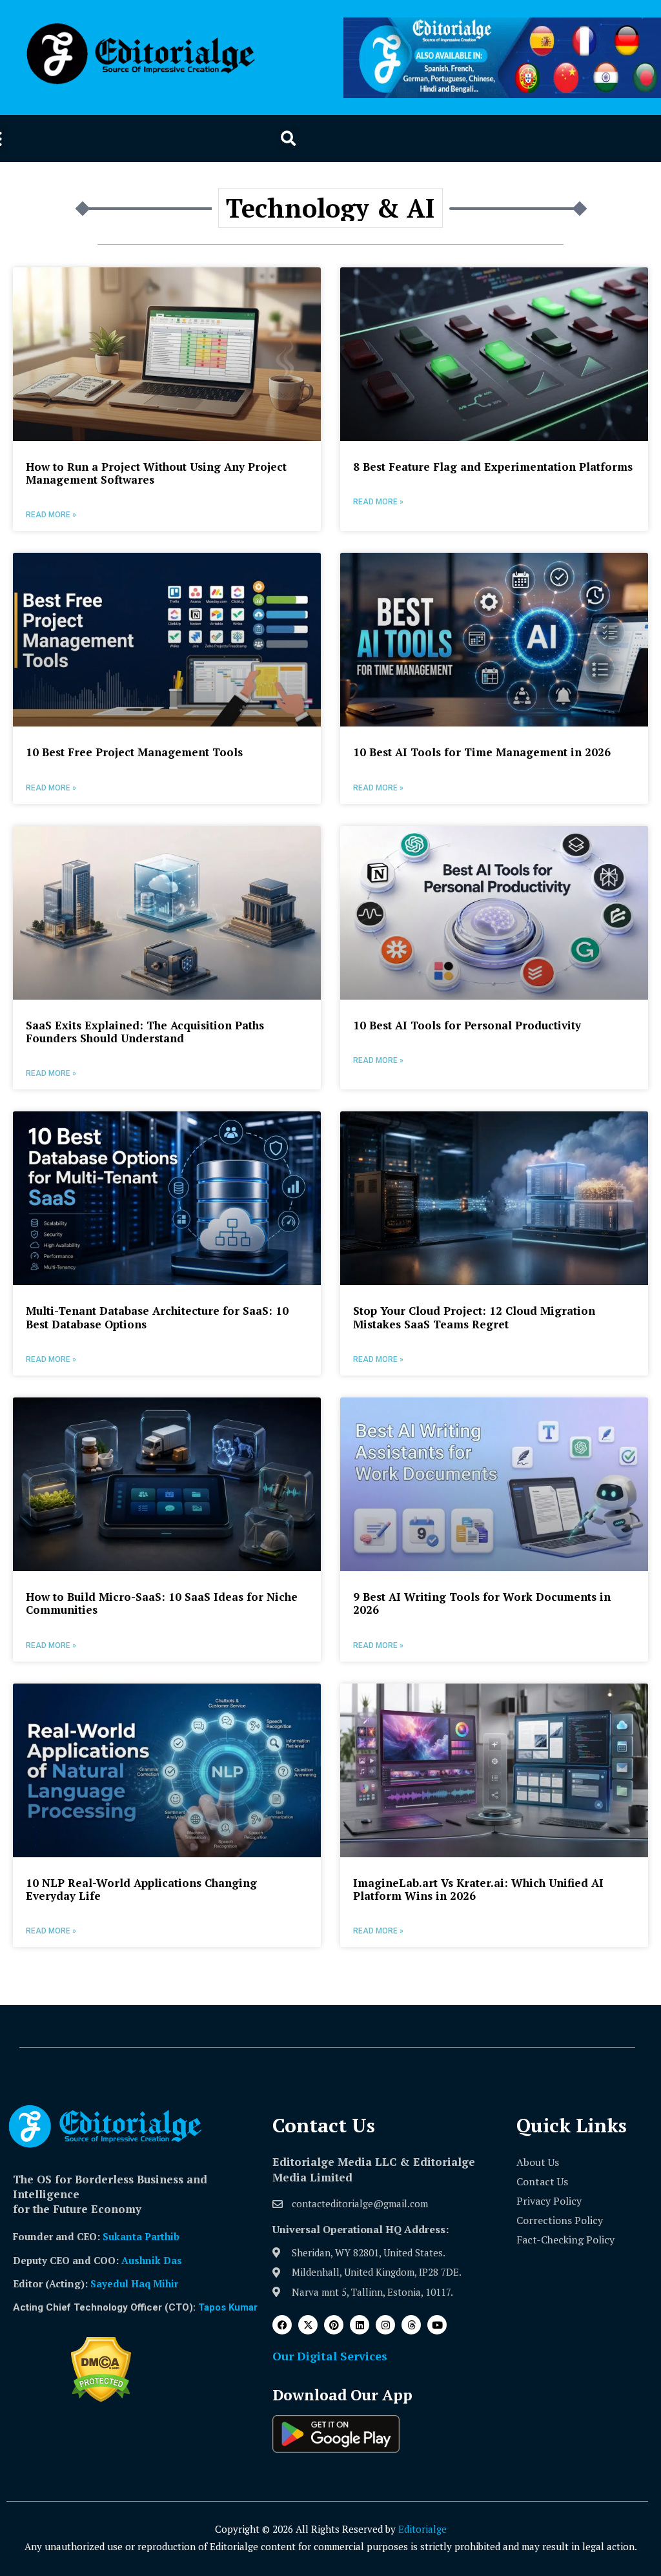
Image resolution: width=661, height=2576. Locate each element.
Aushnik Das (152, 2260)
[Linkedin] (360, 2325)
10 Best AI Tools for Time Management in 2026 (482, 752)
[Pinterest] (334, 2325)
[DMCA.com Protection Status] (101, 2398)
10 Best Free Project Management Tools (134, 752)
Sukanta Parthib (141, 2236)
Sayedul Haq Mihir (134, 2283)
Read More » (51, 515)
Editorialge (422, 2529)
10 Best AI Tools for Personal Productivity (467, 1025)
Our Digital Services (330, 2356)
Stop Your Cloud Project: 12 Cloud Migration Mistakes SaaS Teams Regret (474, 1317)
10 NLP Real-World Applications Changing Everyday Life (141, 1889)
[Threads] (411, 2325)
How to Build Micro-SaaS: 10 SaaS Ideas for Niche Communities (162, 1603)
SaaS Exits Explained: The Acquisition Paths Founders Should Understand (145, 1032)
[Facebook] (282, 2325)
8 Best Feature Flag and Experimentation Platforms (493, 467)
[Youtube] (437, 2325)
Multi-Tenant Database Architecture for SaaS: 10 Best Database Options (157, 1317)
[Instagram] (385, 2325)
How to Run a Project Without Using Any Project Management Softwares (156, 473)
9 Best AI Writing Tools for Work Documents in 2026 (482, 1603)
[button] (288, 139)
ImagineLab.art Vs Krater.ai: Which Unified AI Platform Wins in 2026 (478, 1889)
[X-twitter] (308, 2325)
